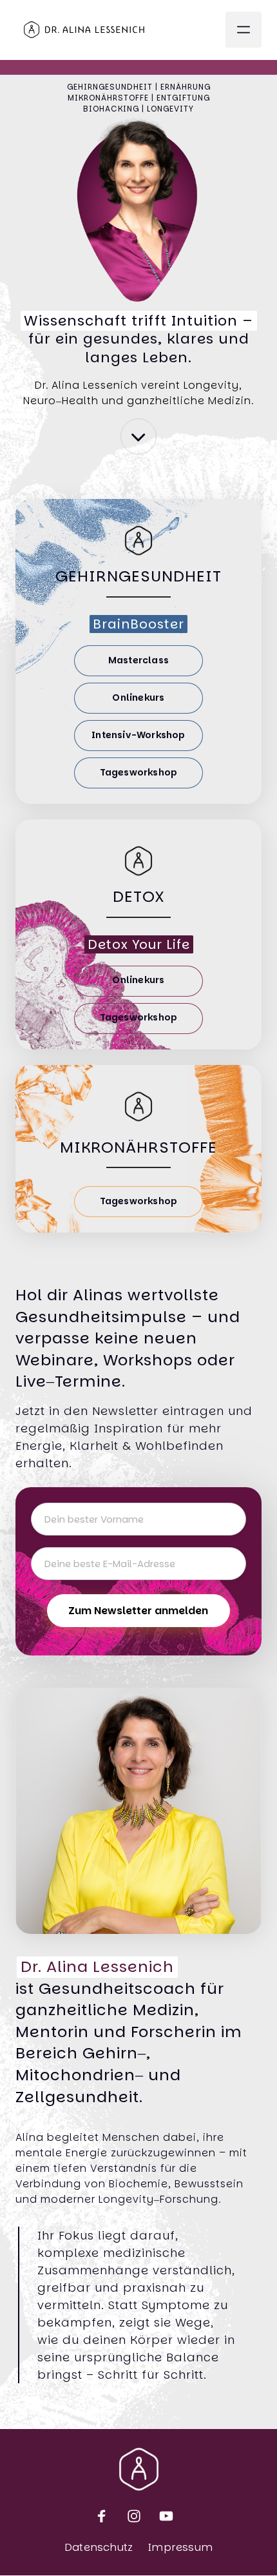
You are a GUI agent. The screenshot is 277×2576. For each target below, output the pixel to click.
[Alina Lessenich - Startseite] (84, 30)
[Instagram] (138, 2516)
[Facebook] (107, 2516)
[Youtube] (171, 2516)
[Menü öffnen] (244, 30)
